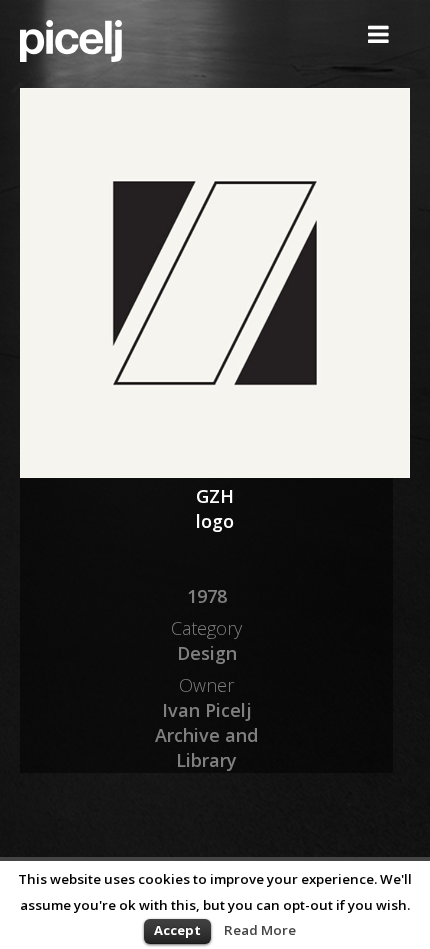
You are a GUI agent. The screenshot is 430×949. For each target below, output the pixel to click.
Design (207, 653)
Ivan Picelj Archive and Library (206, 735)
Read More (260, 930)
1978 (207, 596)
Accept (177, 930)
